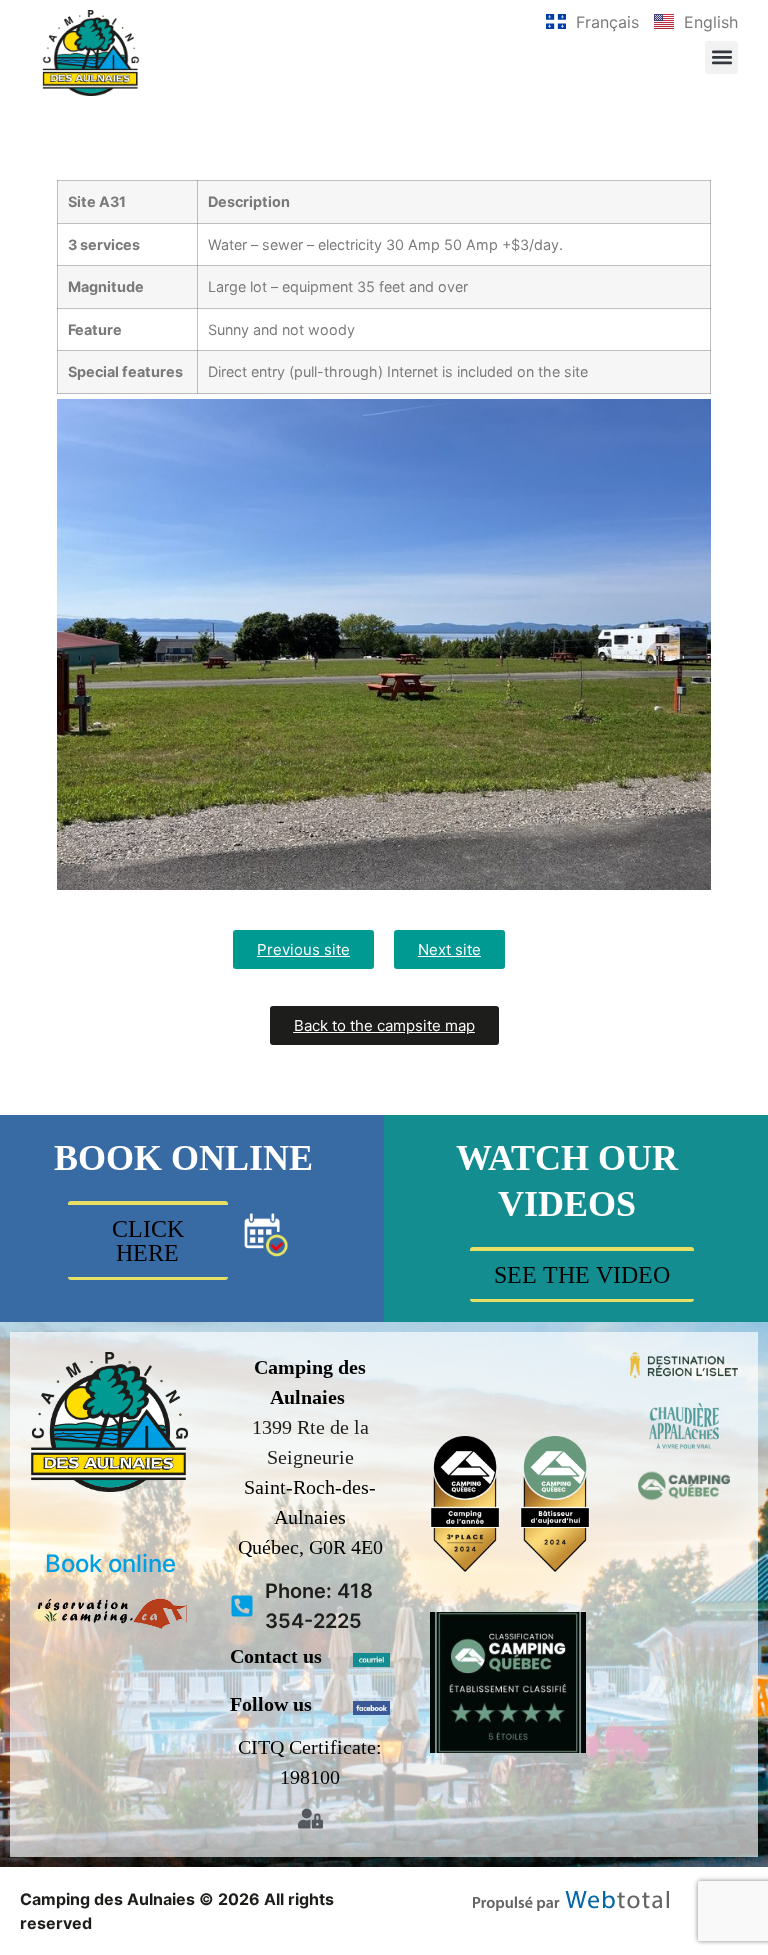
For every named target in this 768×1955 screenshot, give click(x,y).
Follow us (271, 1704)
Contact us (276, 1656)
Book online (110, 1563)
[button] (721, 57)
